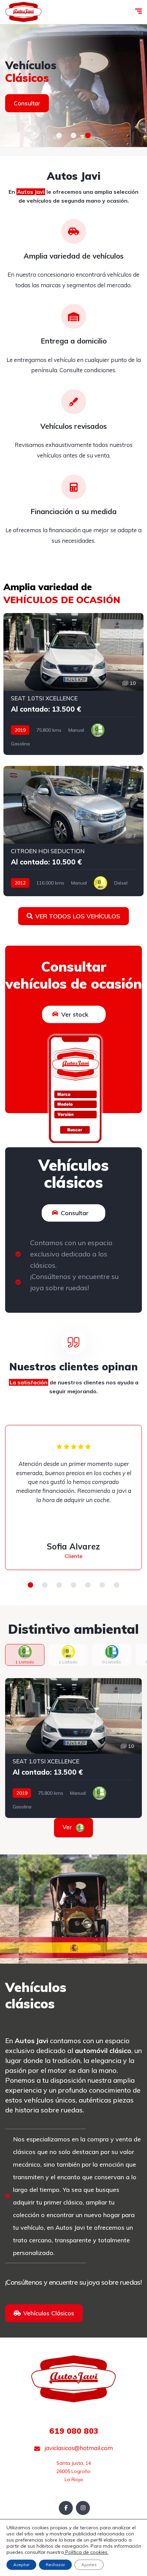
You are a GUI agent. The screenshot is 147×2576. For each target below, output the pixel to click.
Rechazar (55, 2565)
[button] (59, 135)
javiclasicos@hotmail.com (78, 2448)
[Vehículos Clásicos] (73, 86)
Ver (73, 1827)
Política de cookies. (86, 2552)
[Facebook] (66, 2508)
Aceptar (21, 2565)
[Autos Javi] (23, 12)
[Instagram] (83, 2508)
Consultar (27, 103)
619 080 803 (74, 2431)
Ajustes (89, 2565)
